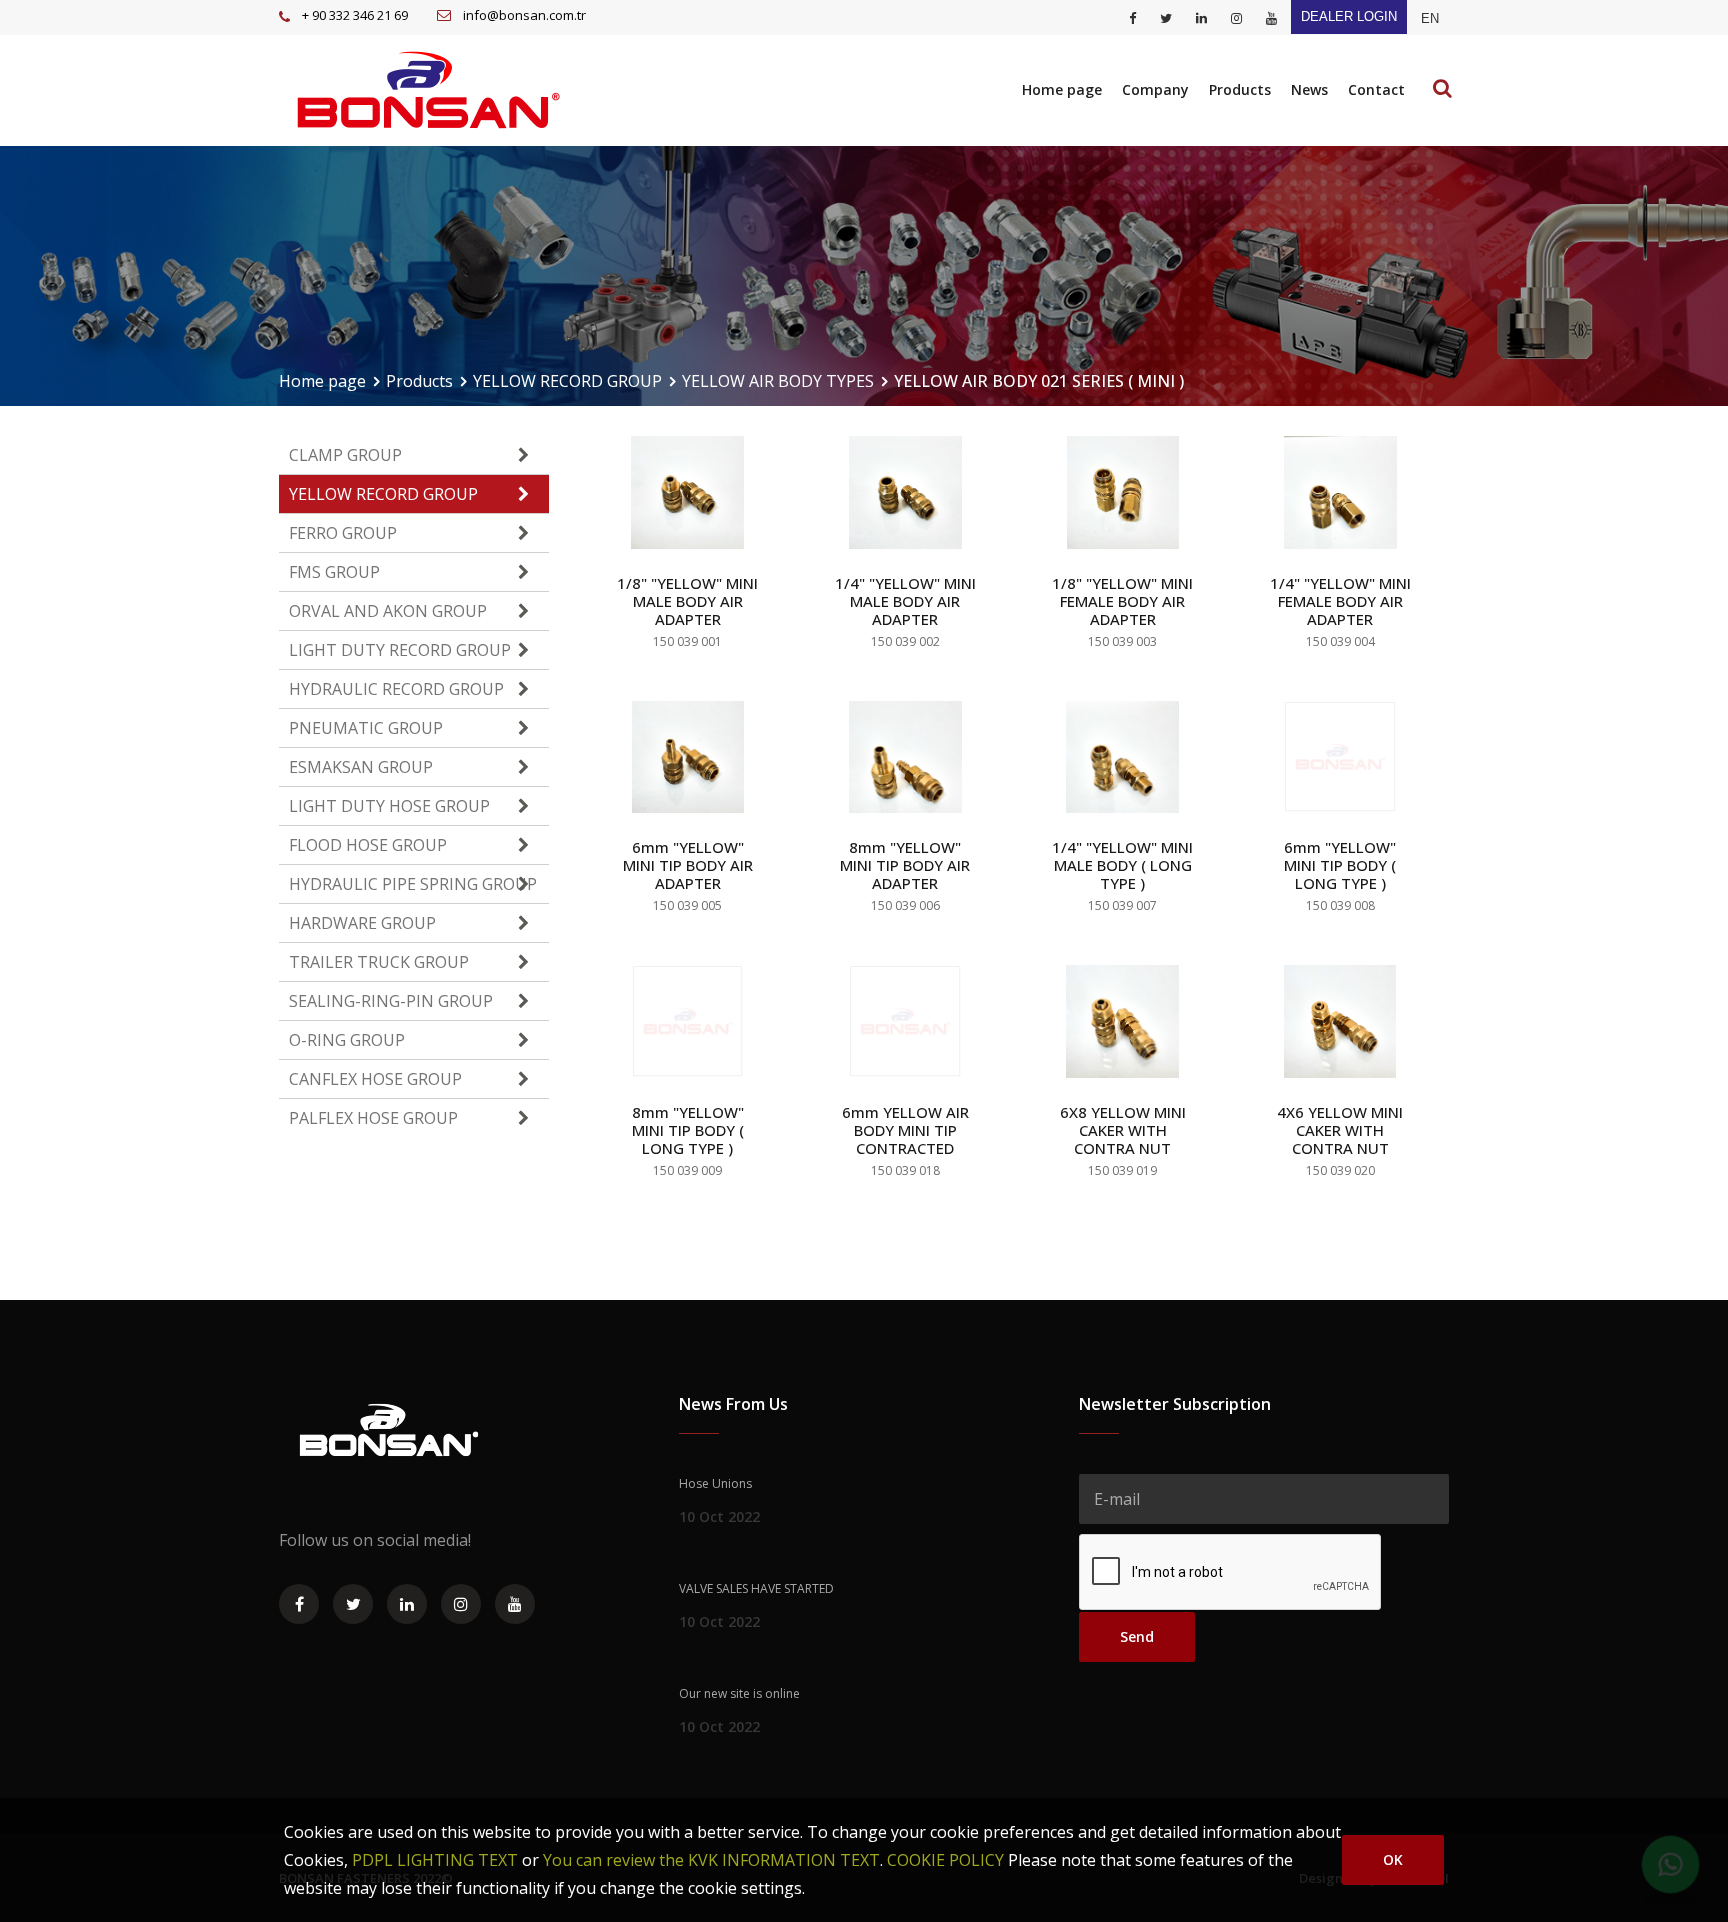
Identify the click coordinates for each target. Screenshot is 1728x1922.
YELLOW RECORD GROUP (567, 381)
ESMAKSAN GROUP (361, 767)
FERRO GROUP (343, 533)
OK (1393, 1859)
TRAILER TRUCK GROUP (379, 962)
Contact (1376, 89)
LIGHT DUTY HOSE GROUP (389, 806)
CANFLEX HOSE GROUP (375, 1079)
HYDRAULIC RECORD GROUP (396, 689)
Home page (1062, 89)
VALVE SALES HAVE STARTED (756, 1588)
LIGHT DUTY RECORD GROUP (400, 650)
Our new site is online (739, 1693)
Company (1155, 89)
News (1309, 89)
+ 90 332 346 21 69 (355, 15)
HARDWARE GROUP (362, 923)
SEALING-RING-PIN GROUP (391, 1001)
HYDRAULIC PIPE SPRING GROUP (413, 884)
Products (1240, 89)
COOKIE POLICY (945, 1860)
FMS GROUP (334, 572)
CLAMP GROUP (345, 455)
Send (1137, 1636)
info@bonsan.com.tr (524, 15)
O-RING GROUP (347, 1040)
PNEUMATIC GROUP (366, 728)
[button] (1430, 19)
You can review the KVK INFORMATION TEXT (711, 1860)
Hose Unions (715, 1483)
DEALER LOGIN (1349, 16)
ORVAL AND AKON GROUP (388, 611)
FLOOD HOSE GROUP (368, 845)
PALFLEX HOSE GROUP (373, 1118)
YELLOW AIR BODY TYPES (778, 381)
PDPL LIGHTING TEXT (435, 1860)
